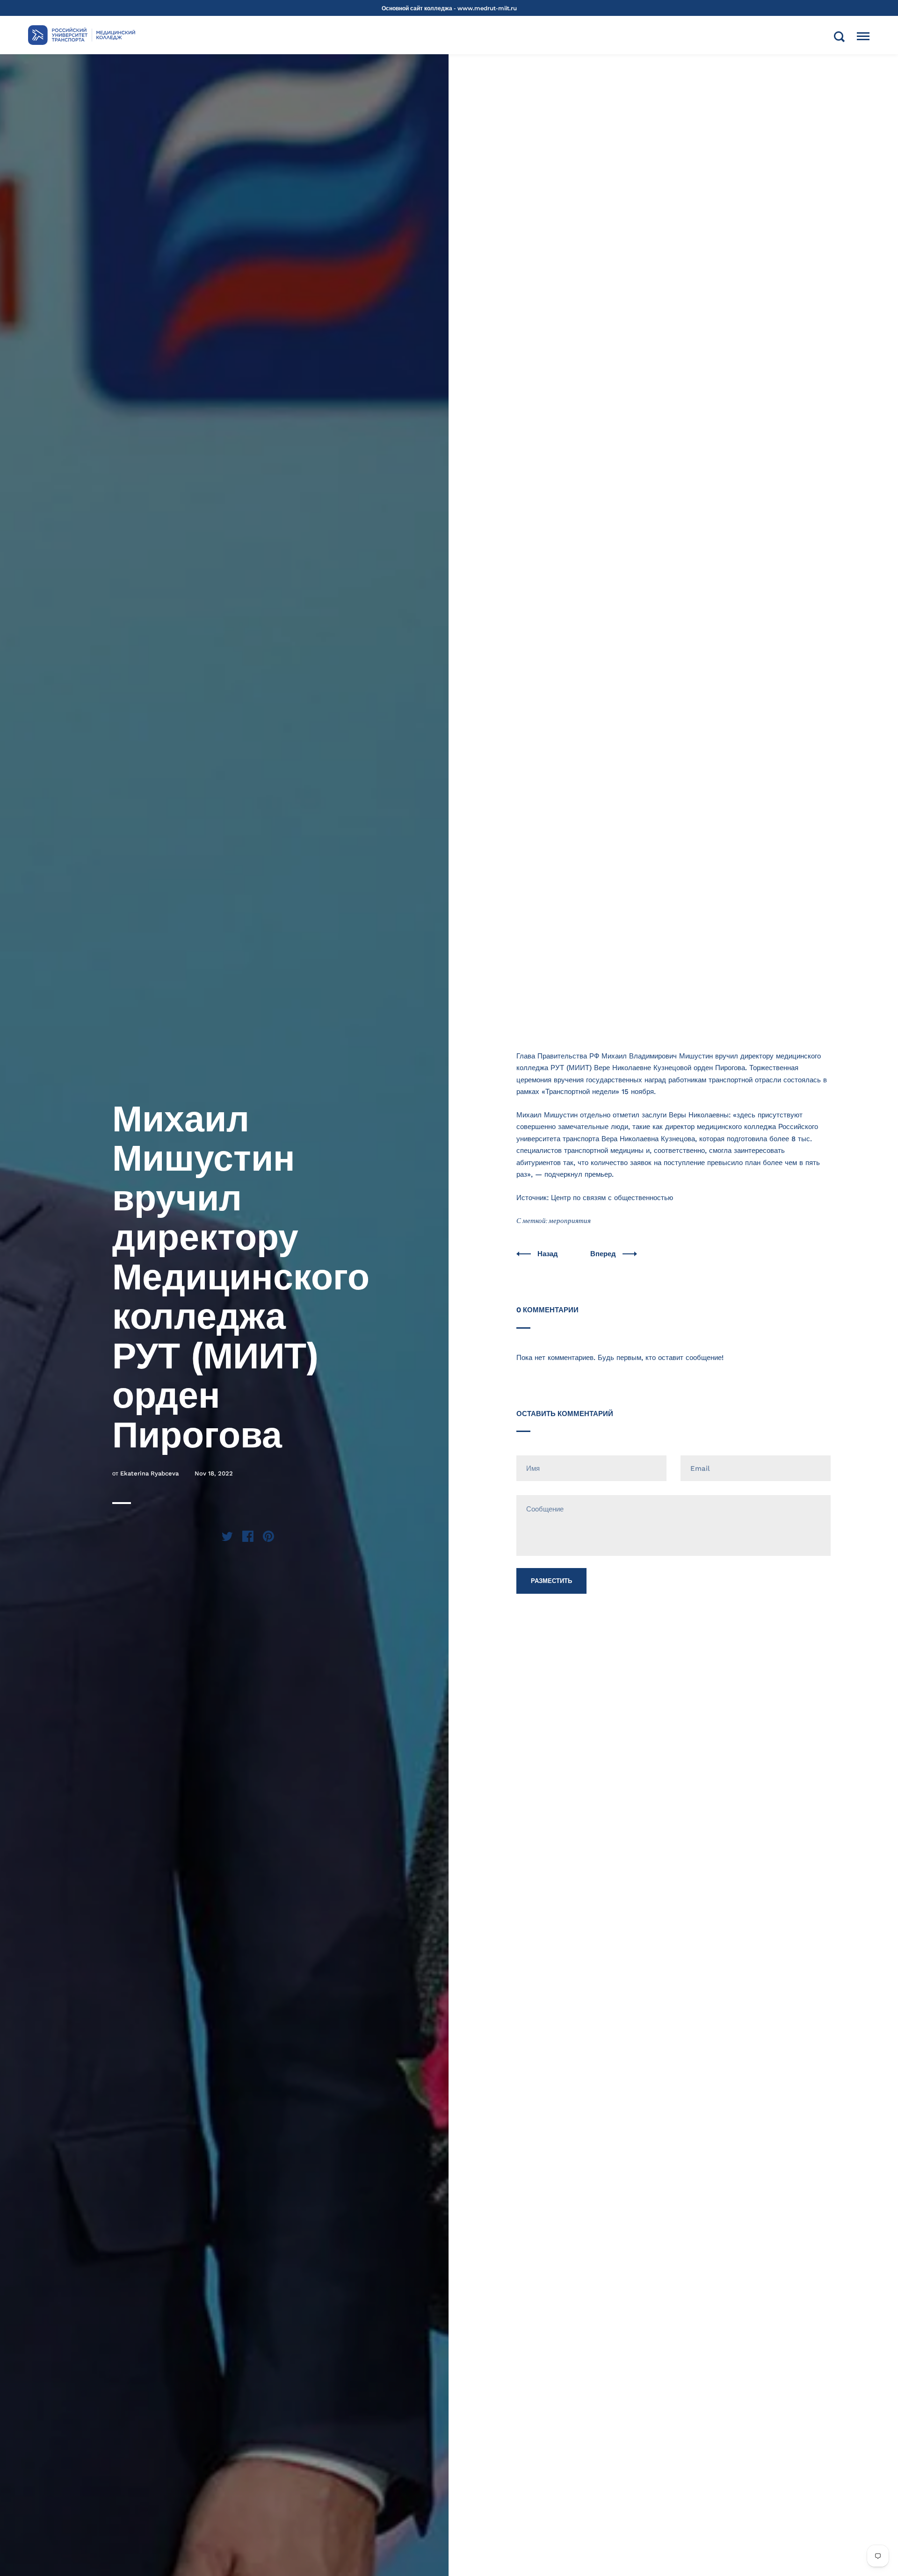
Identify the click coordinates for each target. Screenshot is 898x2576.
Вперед (604, 1254)
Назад (549, 1254)
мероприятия (570, 1221)
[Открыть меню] (863, 36)
